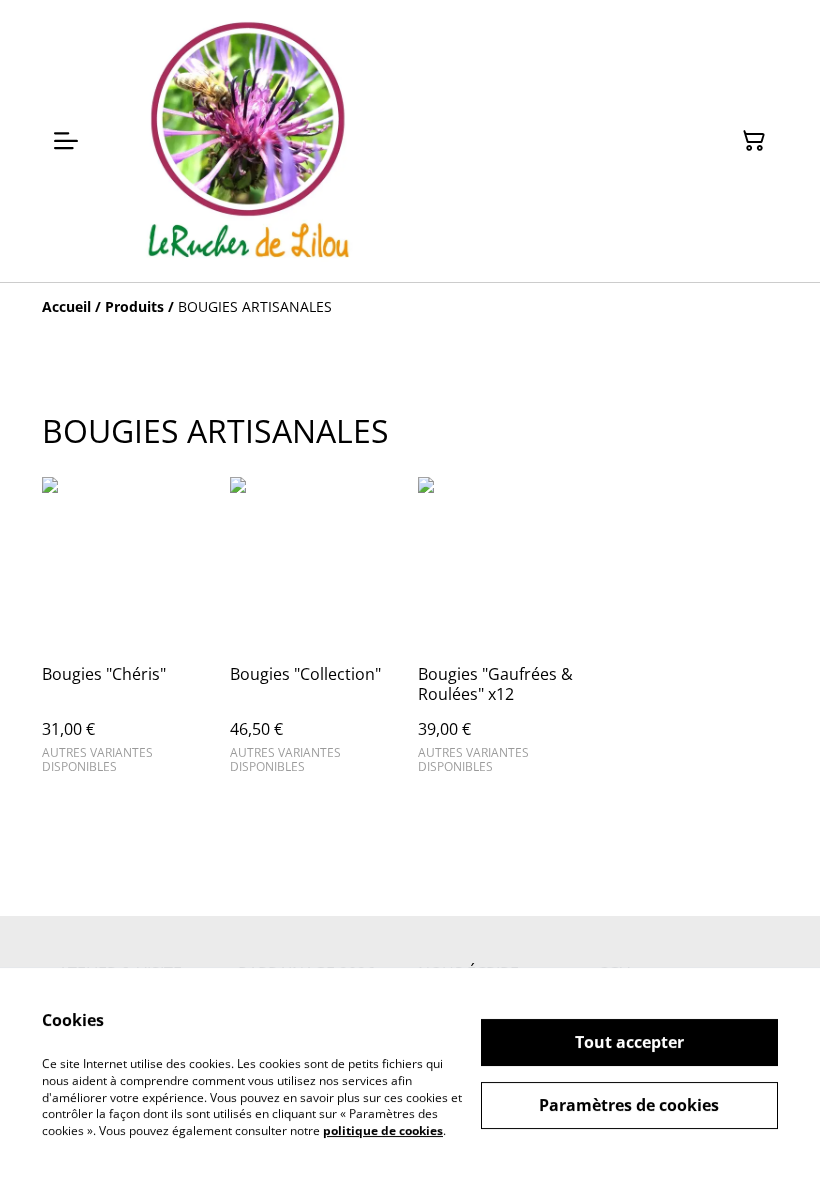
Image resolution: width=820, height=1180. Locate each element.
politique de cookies (383, 1130)
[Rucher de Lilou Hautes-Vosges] (248, 141)
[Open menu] (66, 141)
